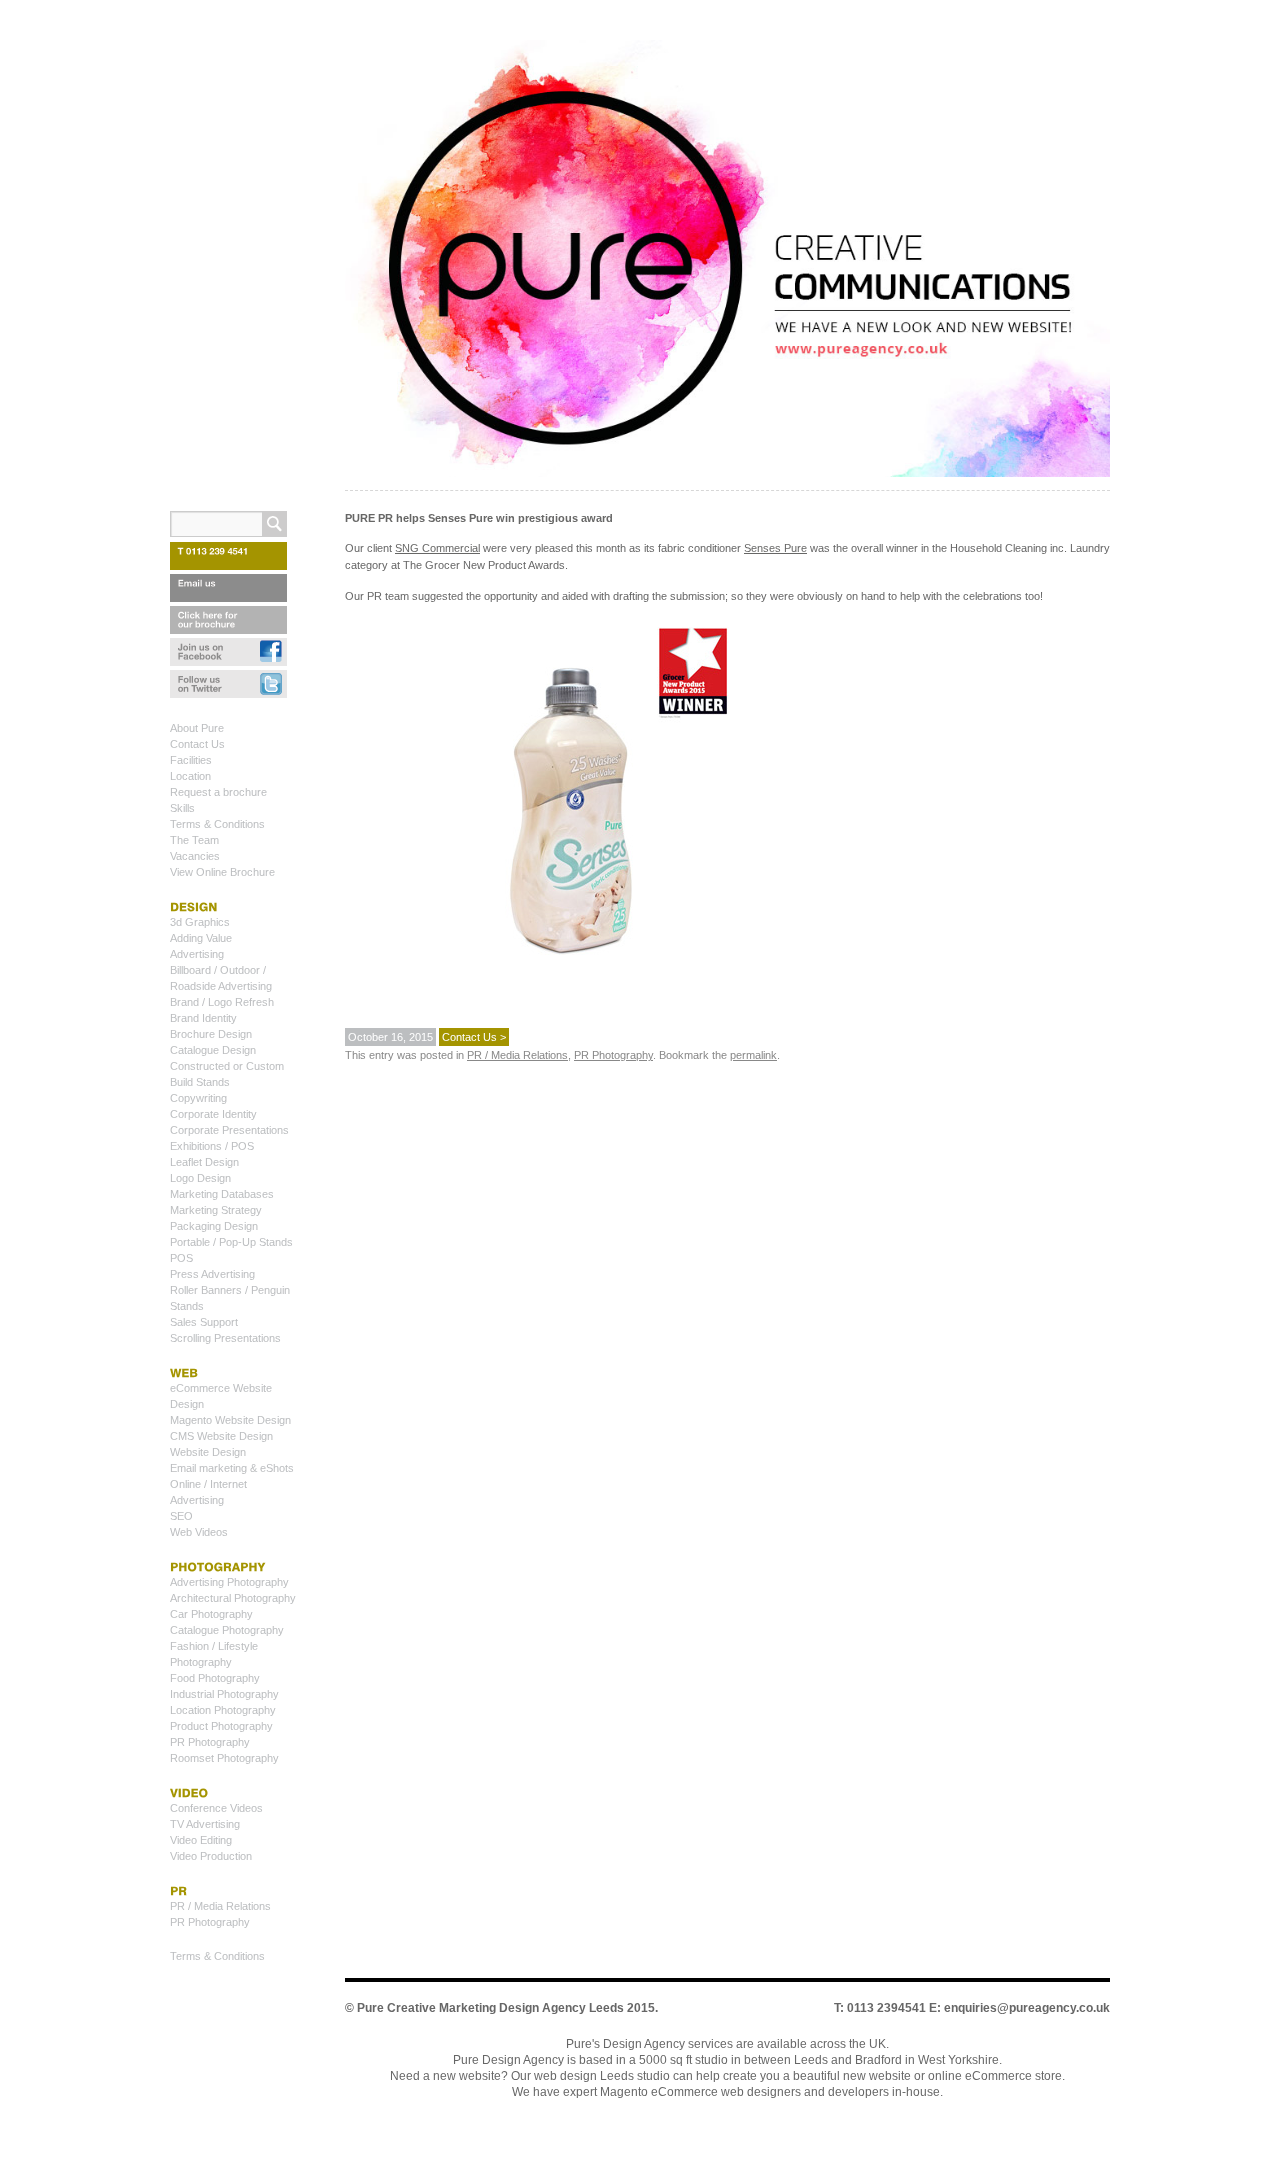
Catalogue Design (213, 1050)
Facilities (191, 760)
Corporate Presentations (229, 1130)
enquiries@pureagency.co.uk (1027, 2008)
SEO (181, 1516)
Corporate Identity (213, 1114)
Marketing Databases (222, 1194)
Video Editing (201, 1840)
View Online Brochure (222, 872)
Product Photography (221, 1726)
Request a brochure (218, 792)
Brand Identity (203, 1018)
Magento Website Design (230, 1420)
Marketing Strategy (216, 1210)
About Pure (197, 728)
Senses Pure (775, 548)
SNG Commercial (437, 548)
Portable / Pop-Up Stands (231, 1242)
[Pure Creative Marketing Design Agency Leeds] (727, 262)
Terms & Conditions (217, 824)
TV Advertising (205, 1824)
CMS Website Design (221, 1436)
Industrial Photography (224, 1694)
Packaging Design (214, 1226)
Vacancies (195, 856)
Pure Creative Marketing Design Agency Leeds (490, 2008)
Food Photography (215, 1678)
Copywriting (198, 1098)
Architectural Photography (233, 1598)
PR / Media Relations (517, 1055)
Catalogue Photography (227, 1630)
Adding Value (201, 938)
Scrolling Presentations (225, 1338)
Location (190, 776)
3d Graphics (200, 922)
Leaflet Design (204, 1162)
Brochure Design (211, 1034)
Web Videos (199, 1532)
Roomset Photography (224, 1758)
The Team (194, 840)
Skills (182, 808)
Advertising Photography (229, 1582)
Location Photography (223, 1710)
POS (181, 1258)
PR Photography (613, 1055)
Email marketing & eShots (232, 1468)
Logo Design (200, 1178)
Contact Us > (474, 1037)
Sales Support (204, 1322)
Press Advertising (212, 1274)
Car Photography (211, 1614)
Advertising (197, 954)
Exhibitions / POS (212, 1146)
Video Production (211, 1856)
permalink (753, 1055)
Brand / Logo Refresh (222, 1002)
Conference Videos (216, 1808)
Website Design (208, 1452)
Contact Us (197, 744)
